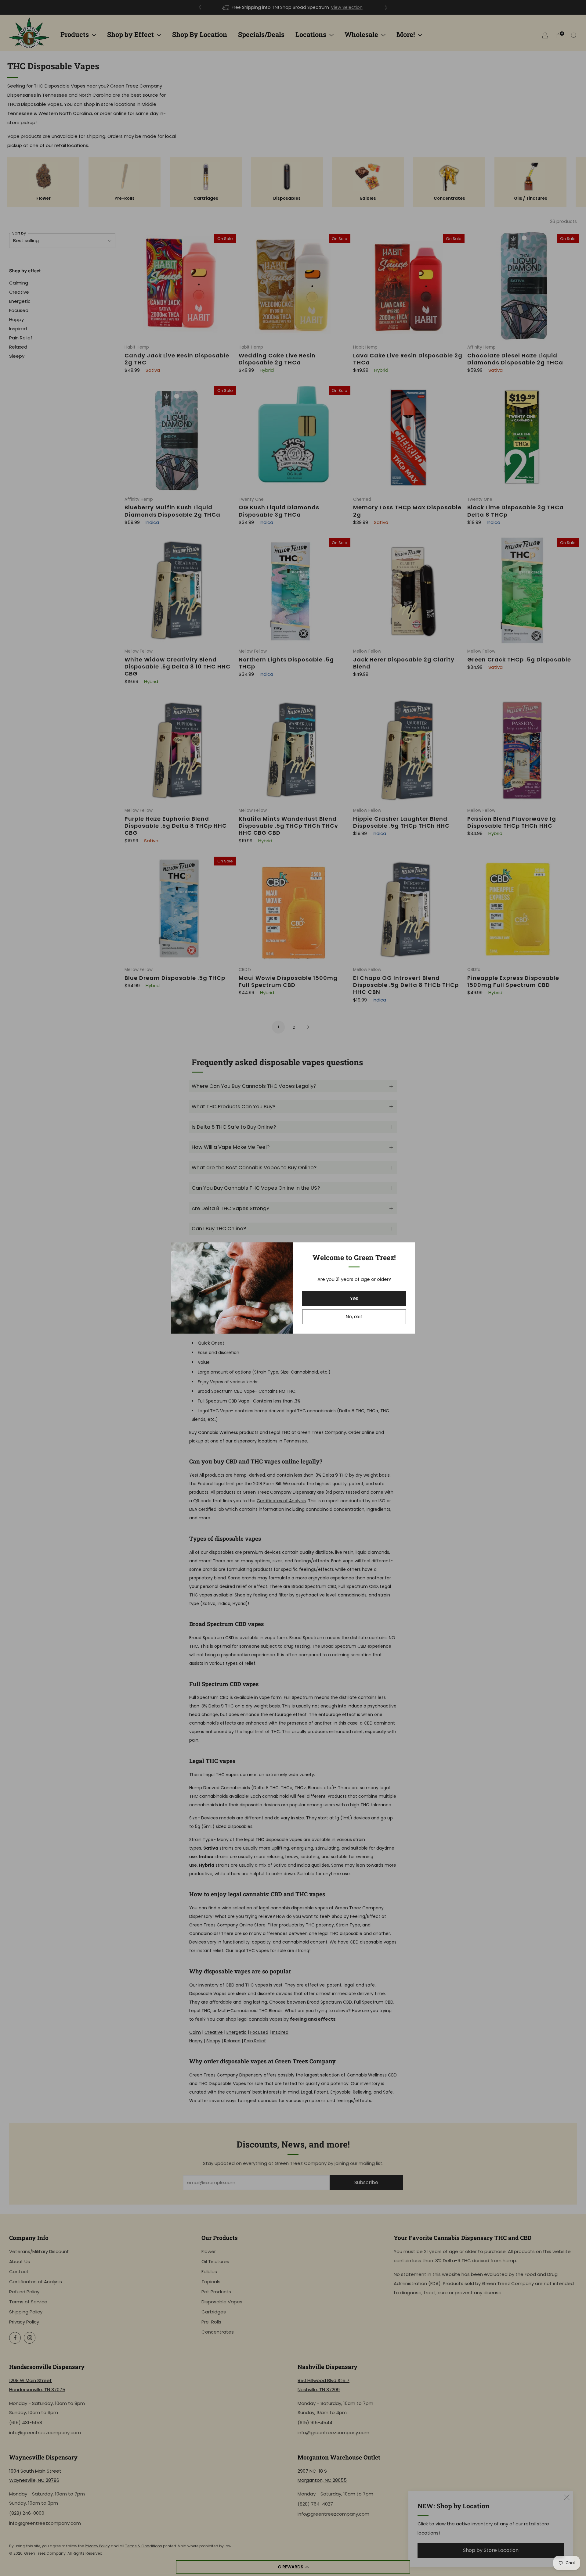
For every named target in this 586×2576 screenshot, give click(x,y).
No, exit (354, 1317)
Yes (354, 1298)
